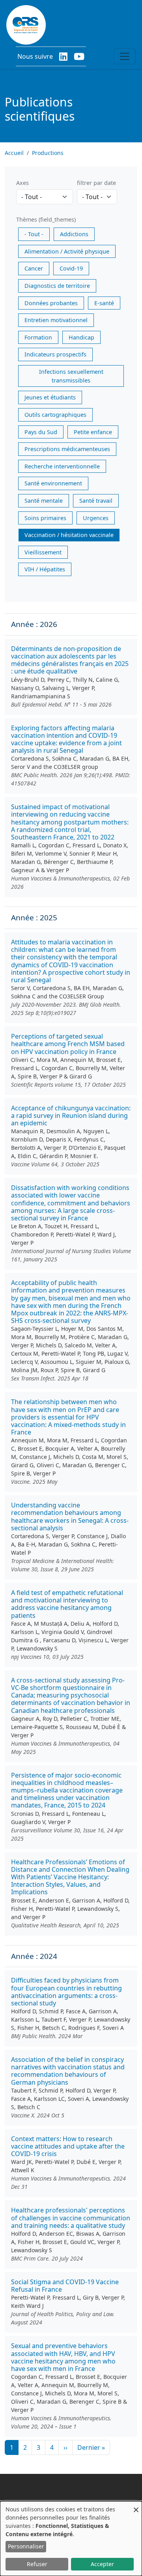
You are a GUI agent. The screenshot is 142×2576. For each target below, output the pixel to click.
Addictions (74, 234)
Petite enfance (93, 432)
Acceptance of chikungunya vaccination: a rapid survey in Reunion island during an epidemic (71, 1115)
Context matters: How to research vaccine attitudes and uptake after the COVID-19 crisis (68, 2146)
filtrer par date (96, 183)
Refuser (37, 2564)
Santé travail (96, 501)
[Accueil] (26, 25)
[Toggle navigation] (125, 56)
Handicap (81, 337)
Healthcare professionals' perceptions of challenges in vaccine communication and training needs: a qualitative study (71, 2218)
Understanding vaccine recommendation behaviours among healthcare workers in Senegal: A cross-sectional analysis (70, 1517)
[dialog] (71, 2539)
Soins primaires (45, 518)
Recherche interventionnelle (62, 466)
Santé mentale (44, 501)
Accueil (14, 153)
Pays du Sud (41, 432)
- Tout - (34, 234)
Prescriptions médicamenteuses (67, 449)
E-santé (104, 303)
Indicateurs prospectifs (55, 354)
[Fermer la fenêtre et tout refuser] (136, 2506)
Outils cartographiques (55, 415)
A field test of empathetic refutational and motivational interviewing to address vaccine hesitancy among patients (67, 1604)
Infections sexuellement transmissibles (71, 376)
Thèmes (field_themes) (46, 219)
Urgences (96, 518)
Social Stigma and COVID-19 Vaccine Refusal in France (65, 2286)
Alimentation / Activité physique (67, 251)
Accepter (102, 2564)
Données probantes (51, 303)
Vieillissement (43, 552)
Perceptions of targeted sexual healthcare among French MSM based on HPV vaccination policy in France (68, 1044)
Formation (38, 337)
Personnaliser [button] (26, 2546)
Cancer (34, 268)
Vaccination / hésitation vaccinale (69, 535)
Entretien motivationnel (56, 320)
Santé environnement (53, 483)
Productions (48, 153)
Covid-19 (71, 268)
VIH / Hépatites (45, 569)
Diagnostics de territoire (57, 286)
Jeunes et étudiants (50, 397)
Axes (22, 183)
